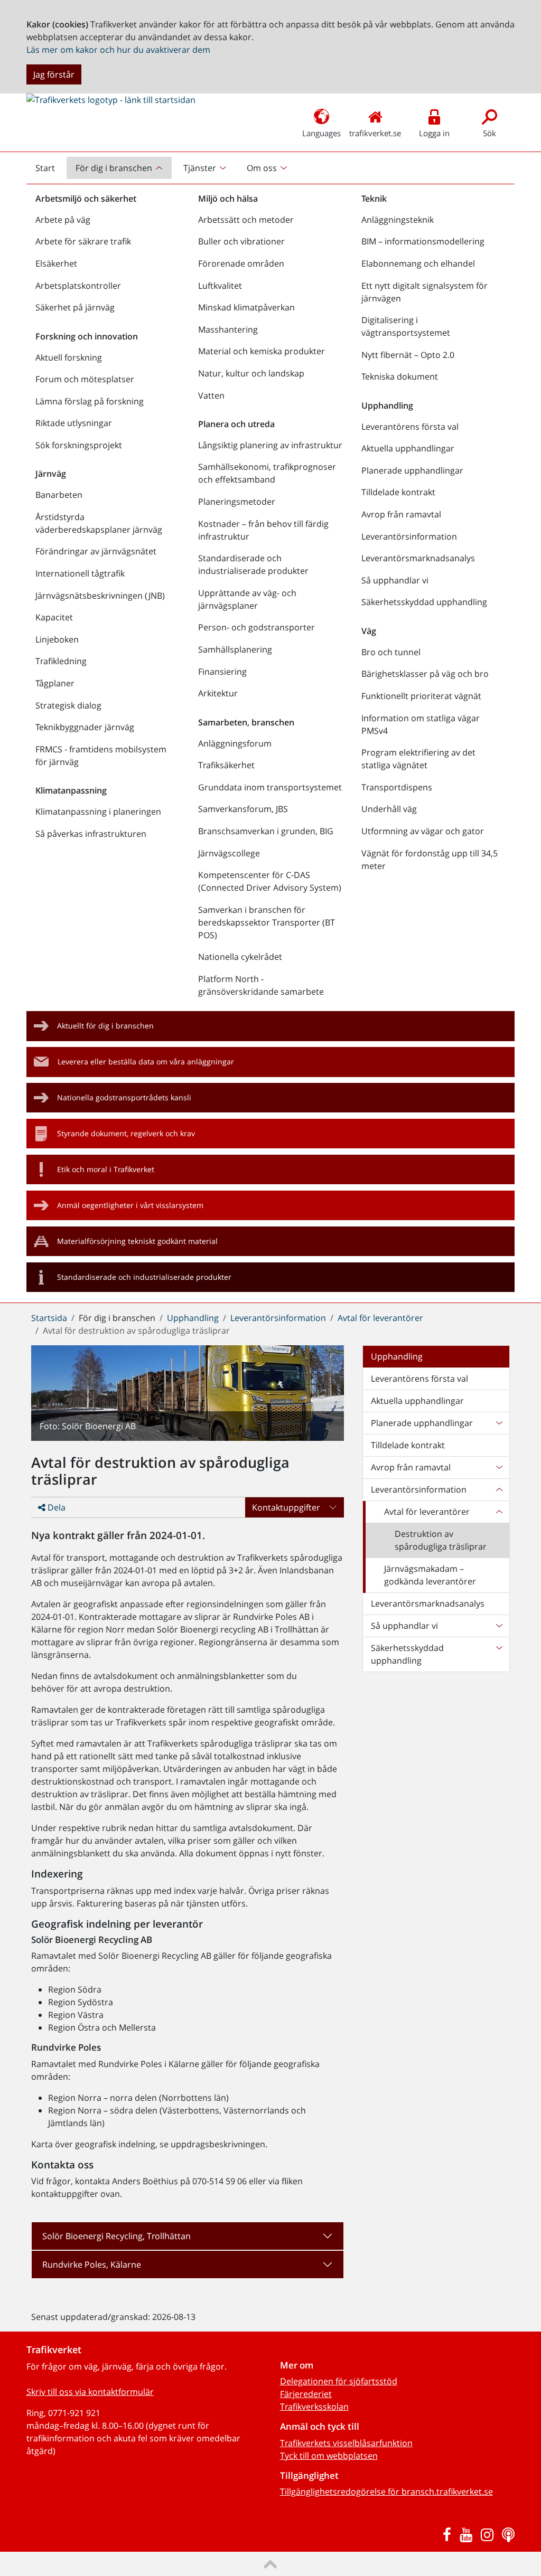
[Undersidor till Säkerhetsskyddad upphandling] (499, 1654)
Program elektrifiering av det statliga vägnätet (418, 759)
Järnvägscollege (229, 853)
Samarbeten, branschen (246, 722)
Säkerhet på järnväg (75, 307)
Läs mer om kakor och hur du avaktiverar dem (118, 50)
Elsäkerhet (56, 263)
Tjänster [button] (200, 168)
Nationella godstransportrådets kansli (124, 1097)
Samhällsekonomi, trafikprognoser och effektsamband (267, 473)
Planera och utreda (236, 424)
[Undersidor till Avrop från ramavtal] (499, 1467)
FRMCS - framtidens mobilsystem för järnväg (101, 756)
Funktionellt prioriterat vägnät (421, 696)
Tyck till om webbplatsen (329, 2456)
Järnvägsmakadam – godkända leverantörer (430, 1575)
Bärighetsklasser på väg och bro (425, 674)
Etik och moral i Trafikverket (106, 1169)
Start (50, 171)
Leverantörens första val (410, 427)
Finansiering (222, 672)
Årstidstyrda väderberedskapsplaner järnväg (99, 523)
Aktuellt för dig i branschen (105, 1026)
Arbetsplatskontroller (78, 286)
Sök (489, 133)
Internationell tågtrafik (80, 573)
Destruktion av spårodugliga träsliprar (441, 1540)
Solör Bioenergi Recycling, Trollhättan (116, 2236)
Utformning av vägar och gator (423, 831)
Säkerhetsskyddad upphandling (424, 602)
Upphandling (387, 405)
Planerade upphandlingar (412, 470)
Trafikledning (61, 661)
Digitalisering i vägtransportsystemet (406, 326)
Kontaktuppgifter (286, 1507)
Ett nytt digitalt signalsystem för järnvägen (425, 292)
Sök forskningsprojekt (79, 445)
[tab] (188, 2236)
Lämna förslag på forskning (90, 401)
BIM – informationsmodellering (423, 241)
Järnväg (51, 474)
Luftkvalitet (220, 286)
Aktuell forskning (69, 357)
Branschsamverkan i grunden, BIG (266, 831)
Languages (321, 133)
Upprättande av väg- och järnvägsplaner (247, 599)
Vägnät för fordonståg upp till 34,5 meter (430, 860)
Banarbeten (59, 495)
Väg (369, 631)
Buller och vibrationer (241, 241)
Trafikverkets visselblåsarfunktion (346, 2443)
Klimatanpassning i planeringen (98, 812)
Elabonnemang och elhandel (418, 263)
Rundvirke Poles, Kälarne (92, 2264)
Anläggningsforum (235, 743)
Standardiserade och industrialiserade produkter (253, 564)
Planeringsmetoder (237, 502)
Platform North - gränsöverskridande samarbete (261, 985)
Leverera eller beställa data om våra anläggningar (146, 1061)
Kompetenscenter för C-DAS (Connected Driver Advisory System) (270, 881)
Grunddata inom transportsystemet (270, 787)
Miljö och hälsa (228, 199)
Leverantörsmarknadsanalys (418, 558)
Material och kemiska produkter (262, 351)
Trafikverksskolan (314, 2407)
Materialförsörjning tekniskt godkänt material (137, 1241)
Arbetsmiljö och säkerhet (86, 199)
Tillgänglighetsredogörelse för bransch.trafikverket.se (386, 2492)
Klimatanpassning (71, 790)
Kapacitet (54, 617)
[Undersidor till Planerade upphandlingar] (499, 1423)
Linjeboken (57, 639)
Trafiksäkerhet (226, 765)
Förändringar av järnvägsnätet (96, 551)
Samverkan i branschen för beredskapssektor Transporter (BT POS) (267, 922)
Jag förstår (54, 74)
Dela (55, 1507)
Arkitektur (218, 693)
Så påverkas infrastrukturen (91, 834)
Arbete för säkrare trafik (83, 241)
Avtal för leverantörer (380, 1318)
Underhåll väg (389, 809)
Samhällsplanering (235, 649)
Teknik (374, 199)
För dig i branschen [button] (114, 168)
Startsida (49, 1318)
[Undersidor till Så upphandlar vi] (499, 1626)
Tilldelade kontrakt (398, 492)
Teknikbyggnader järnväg (85, 727)
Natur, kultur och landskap (251, 373)
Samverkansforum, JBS (243, 809)
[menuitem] (120, 168)
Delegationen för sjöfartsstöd (339, 2381)
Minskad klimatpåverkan (246, 307)
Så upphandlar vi (395, 580)
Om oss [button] (262, 168)
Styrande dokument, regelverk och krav (126, 1133)
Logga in (434, 133)
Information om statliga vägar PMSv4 (421, 724)
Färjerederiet (306, 2394)
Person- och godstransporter (256, 627)
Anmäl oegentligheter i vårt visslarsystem (130, 1205)
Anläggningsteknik (398, 220)
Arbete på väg (63, 220)
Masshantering (228, 329)
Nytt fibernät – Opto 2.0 (408, 355)
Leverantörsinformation (409, 536)
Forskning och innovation (87, 336)
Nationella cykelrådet (240, 957)
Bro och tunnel (391, 652)
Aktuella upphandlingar (408, 448)
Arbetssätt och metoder (246, 220)
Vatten (211, 395)
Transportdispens (397, 787)
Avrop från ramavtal (401, 514)
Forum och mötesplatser (85, 379)
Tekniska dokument (400, 376)
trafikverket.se (375, 133)
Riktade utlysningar (74, 423)
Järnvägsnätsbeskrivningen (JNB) (100, 596)
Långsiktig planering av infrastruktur (270, 445)
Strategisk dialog (68, 705)
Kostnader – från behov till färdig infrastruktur (263, 530)
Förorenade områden (241, 263)
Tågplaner (55, 683)
